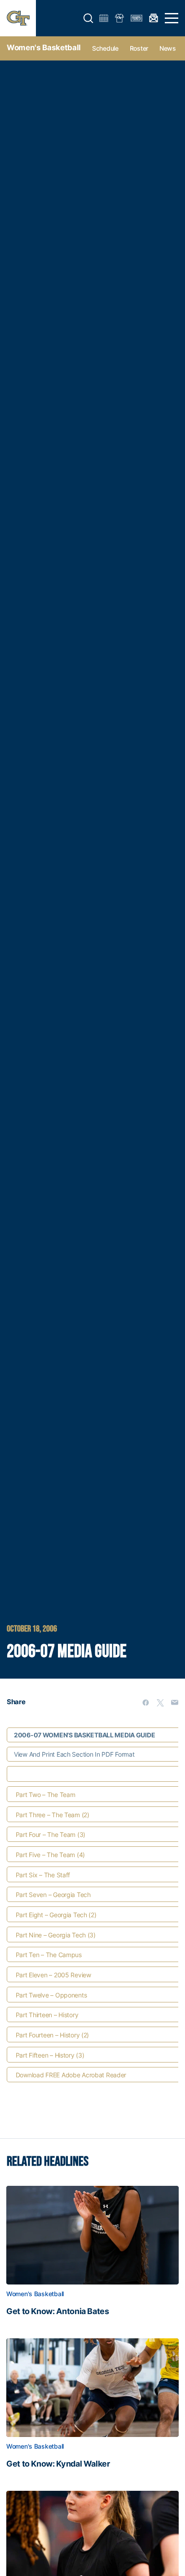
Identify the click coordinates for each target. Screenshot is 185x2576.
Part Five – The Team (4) (50, 1855)
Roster (139, 48)
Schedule (105, 48)
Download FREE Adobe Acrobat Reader (71, 2075)
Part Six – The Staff (43, 1875)
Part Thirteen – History (47, 2015)
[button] (88, 18)
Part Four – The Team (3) (51, 1834)
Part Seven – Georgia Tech (53, 1895)
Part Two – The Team (46, 1795)
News (168, 48)
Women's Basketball (44, 48)
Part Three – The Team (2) (53, 1815)
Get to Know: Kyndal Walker (58, 2464)
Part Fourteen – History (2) (52, 2035)
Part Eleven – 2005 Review (53, 1975)
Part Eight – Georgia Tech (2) (56, 1915)
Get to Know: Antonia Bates (58, 2311)
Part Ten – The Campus (49, 1955)
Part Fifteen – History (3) (50, 2055)
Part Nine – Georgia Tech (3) (56, 1935)
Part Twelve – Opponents (51, 1995)
